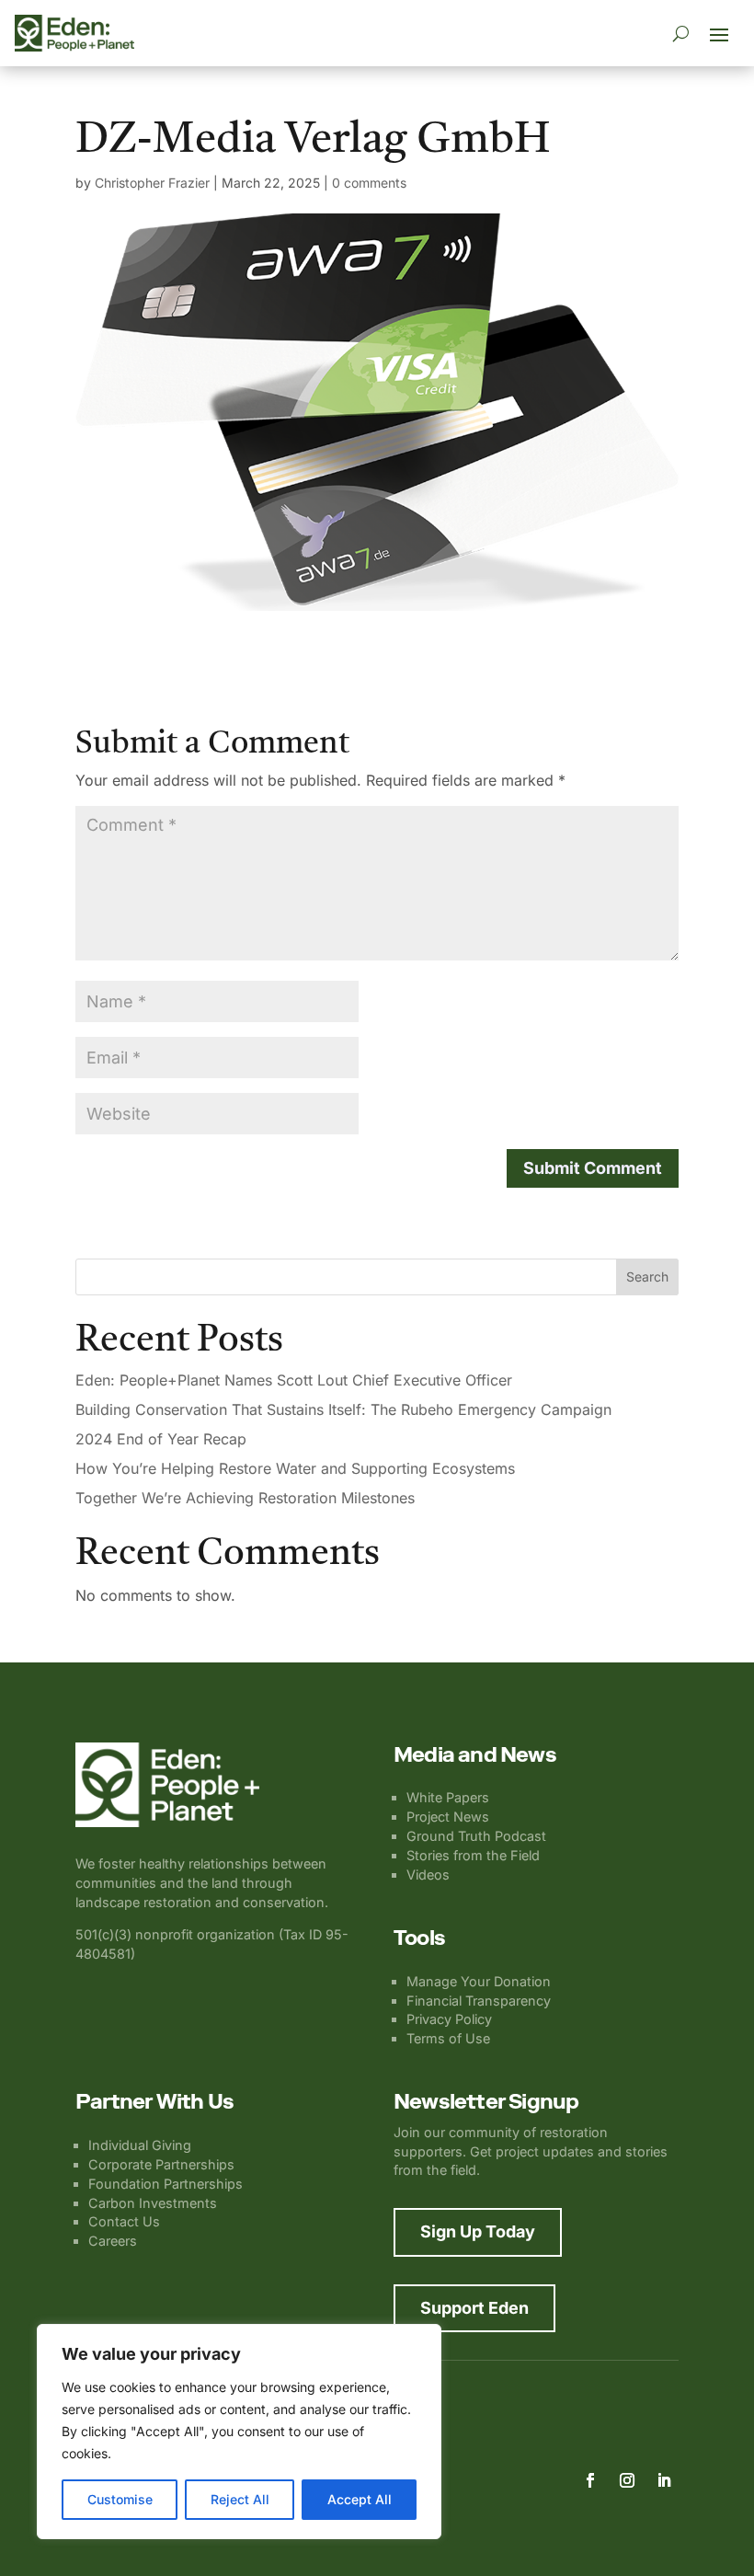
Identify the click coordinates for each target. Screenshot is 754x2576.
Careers (113, 2241)
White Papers (448, 1797)
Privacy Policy (449, 2019)
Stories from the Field (473, 1855)
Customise (120, 2499)
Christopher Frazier (152, 183)
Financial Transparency (479, 2001)
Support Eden (474, 2308)
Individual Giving (140, 2145)
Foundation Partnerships (166, 2184)
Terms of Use (448, 2038)
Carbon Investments (153, 2203)
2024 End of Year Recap (161, 1439)
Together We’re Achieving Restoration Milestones (245, 1498)
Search (647, 1276)
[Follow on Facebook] (590, 2480)
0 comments (369, 183)
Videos (428, 1874)
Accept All (360, 2499)
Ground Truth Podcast (476, 1836)
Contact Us (124, 2221)
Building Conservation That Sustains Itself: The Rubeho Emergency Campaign (343, 1409)
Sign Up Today (478, 2231)
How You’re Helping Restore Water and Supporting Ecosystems (295, 1468)
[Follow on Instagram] (627, 2480)
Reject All (240, 2499)
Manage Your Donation (479, 1981)
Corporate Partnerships (161, 2164)
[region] (239, 2432)
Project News (448, 1817)
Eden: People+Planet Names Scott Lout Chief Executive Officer (294, 1380)
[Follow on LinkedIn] (664, 2480)
